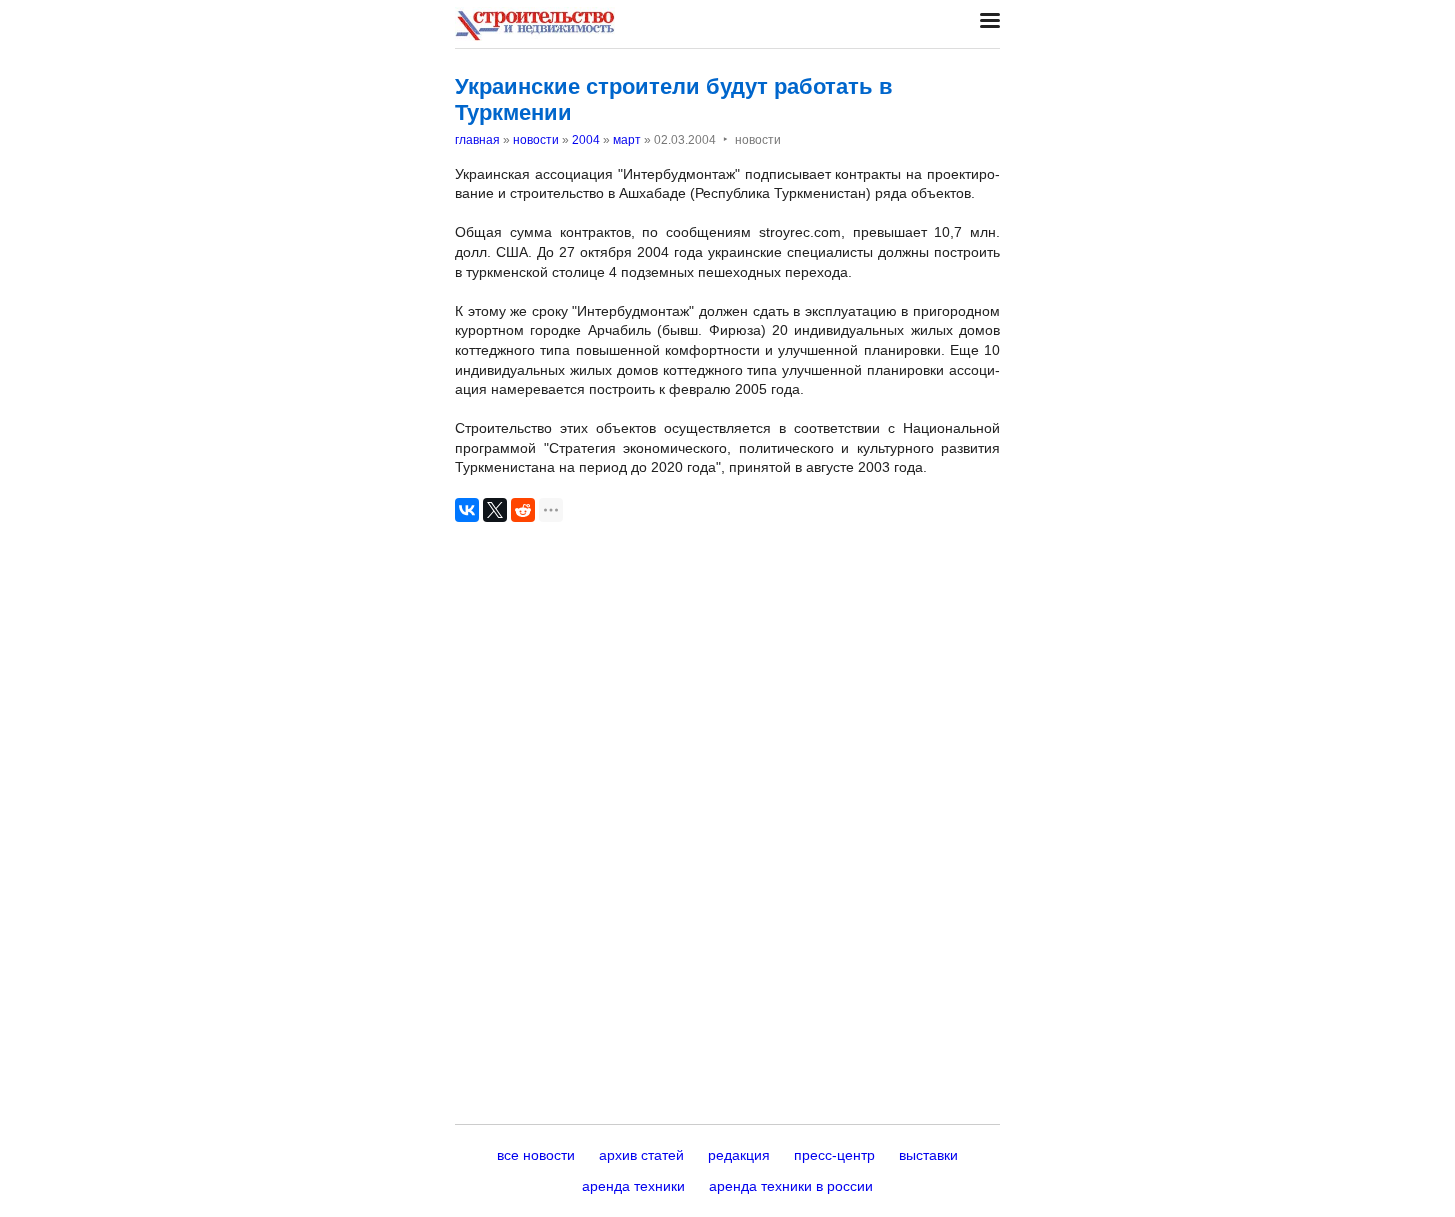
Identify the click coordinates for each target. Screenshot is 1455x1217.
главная (477, 140)
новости (536, 140)
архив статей (641, 1155)
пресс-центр (834, 1155)
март (627, 140)
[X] (495, 510)
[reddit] (523, 510)
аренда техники (633, 1186)
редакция (739, 1155)
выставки (928, 1155)
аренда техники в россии (791, 1186)
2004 (586, 140)
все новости (536, 1155)
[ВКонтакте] (467, 510)
